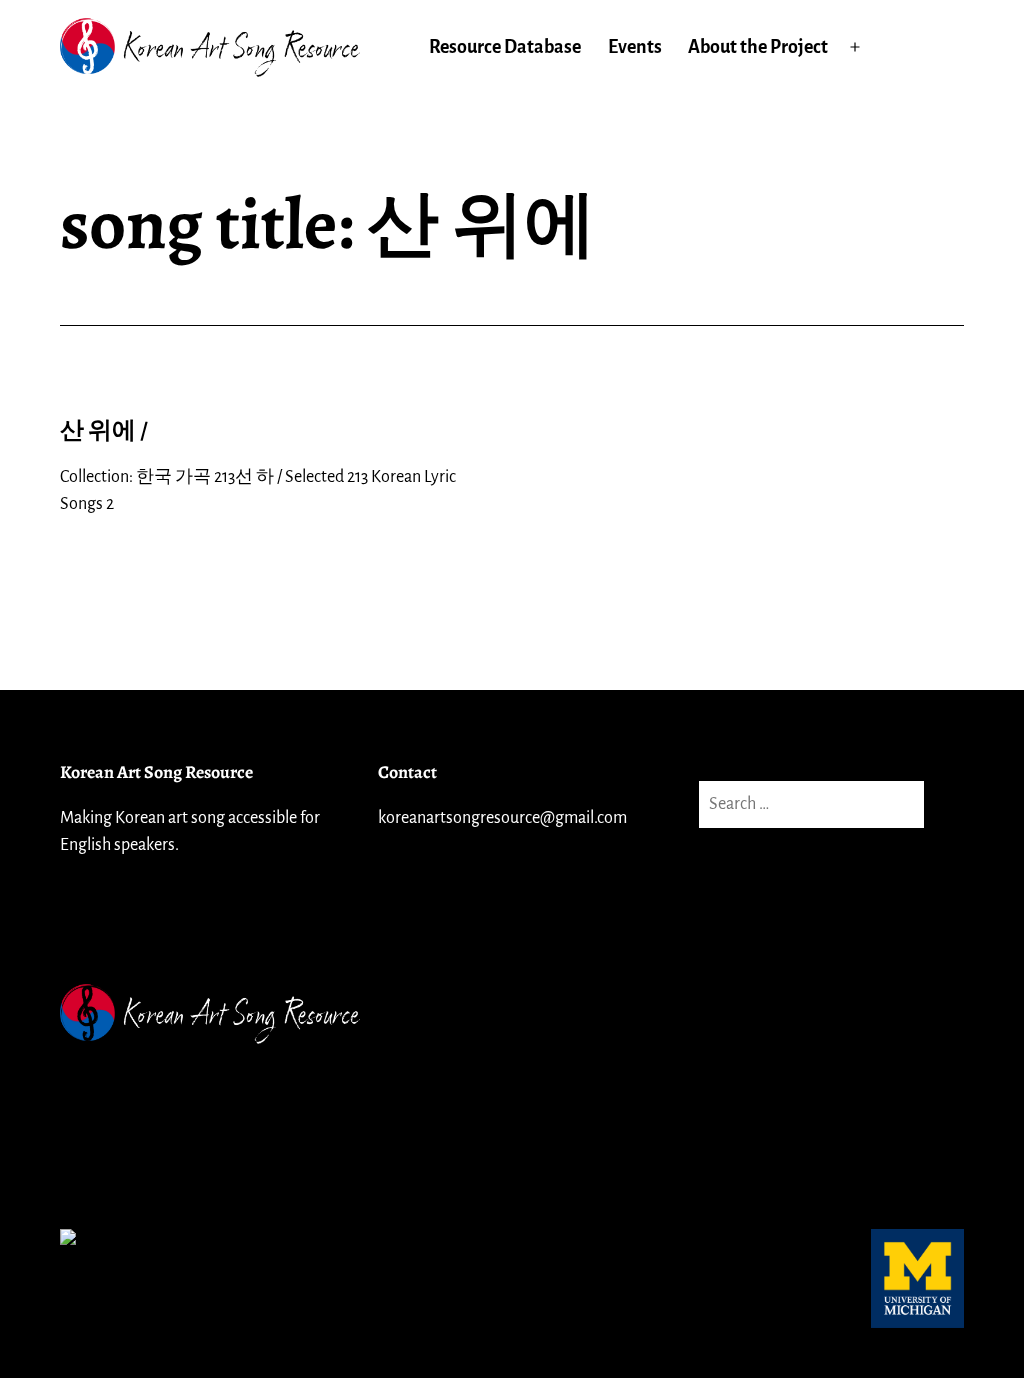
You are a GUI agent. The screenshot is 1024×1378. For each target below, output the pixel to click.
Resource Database (505, 47)
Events (635, 47)
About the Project (758, 47)
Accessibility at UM (133, 1164)
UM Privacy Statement (145, 1104)
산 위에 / (104, 430)
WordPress (922, 1014)
